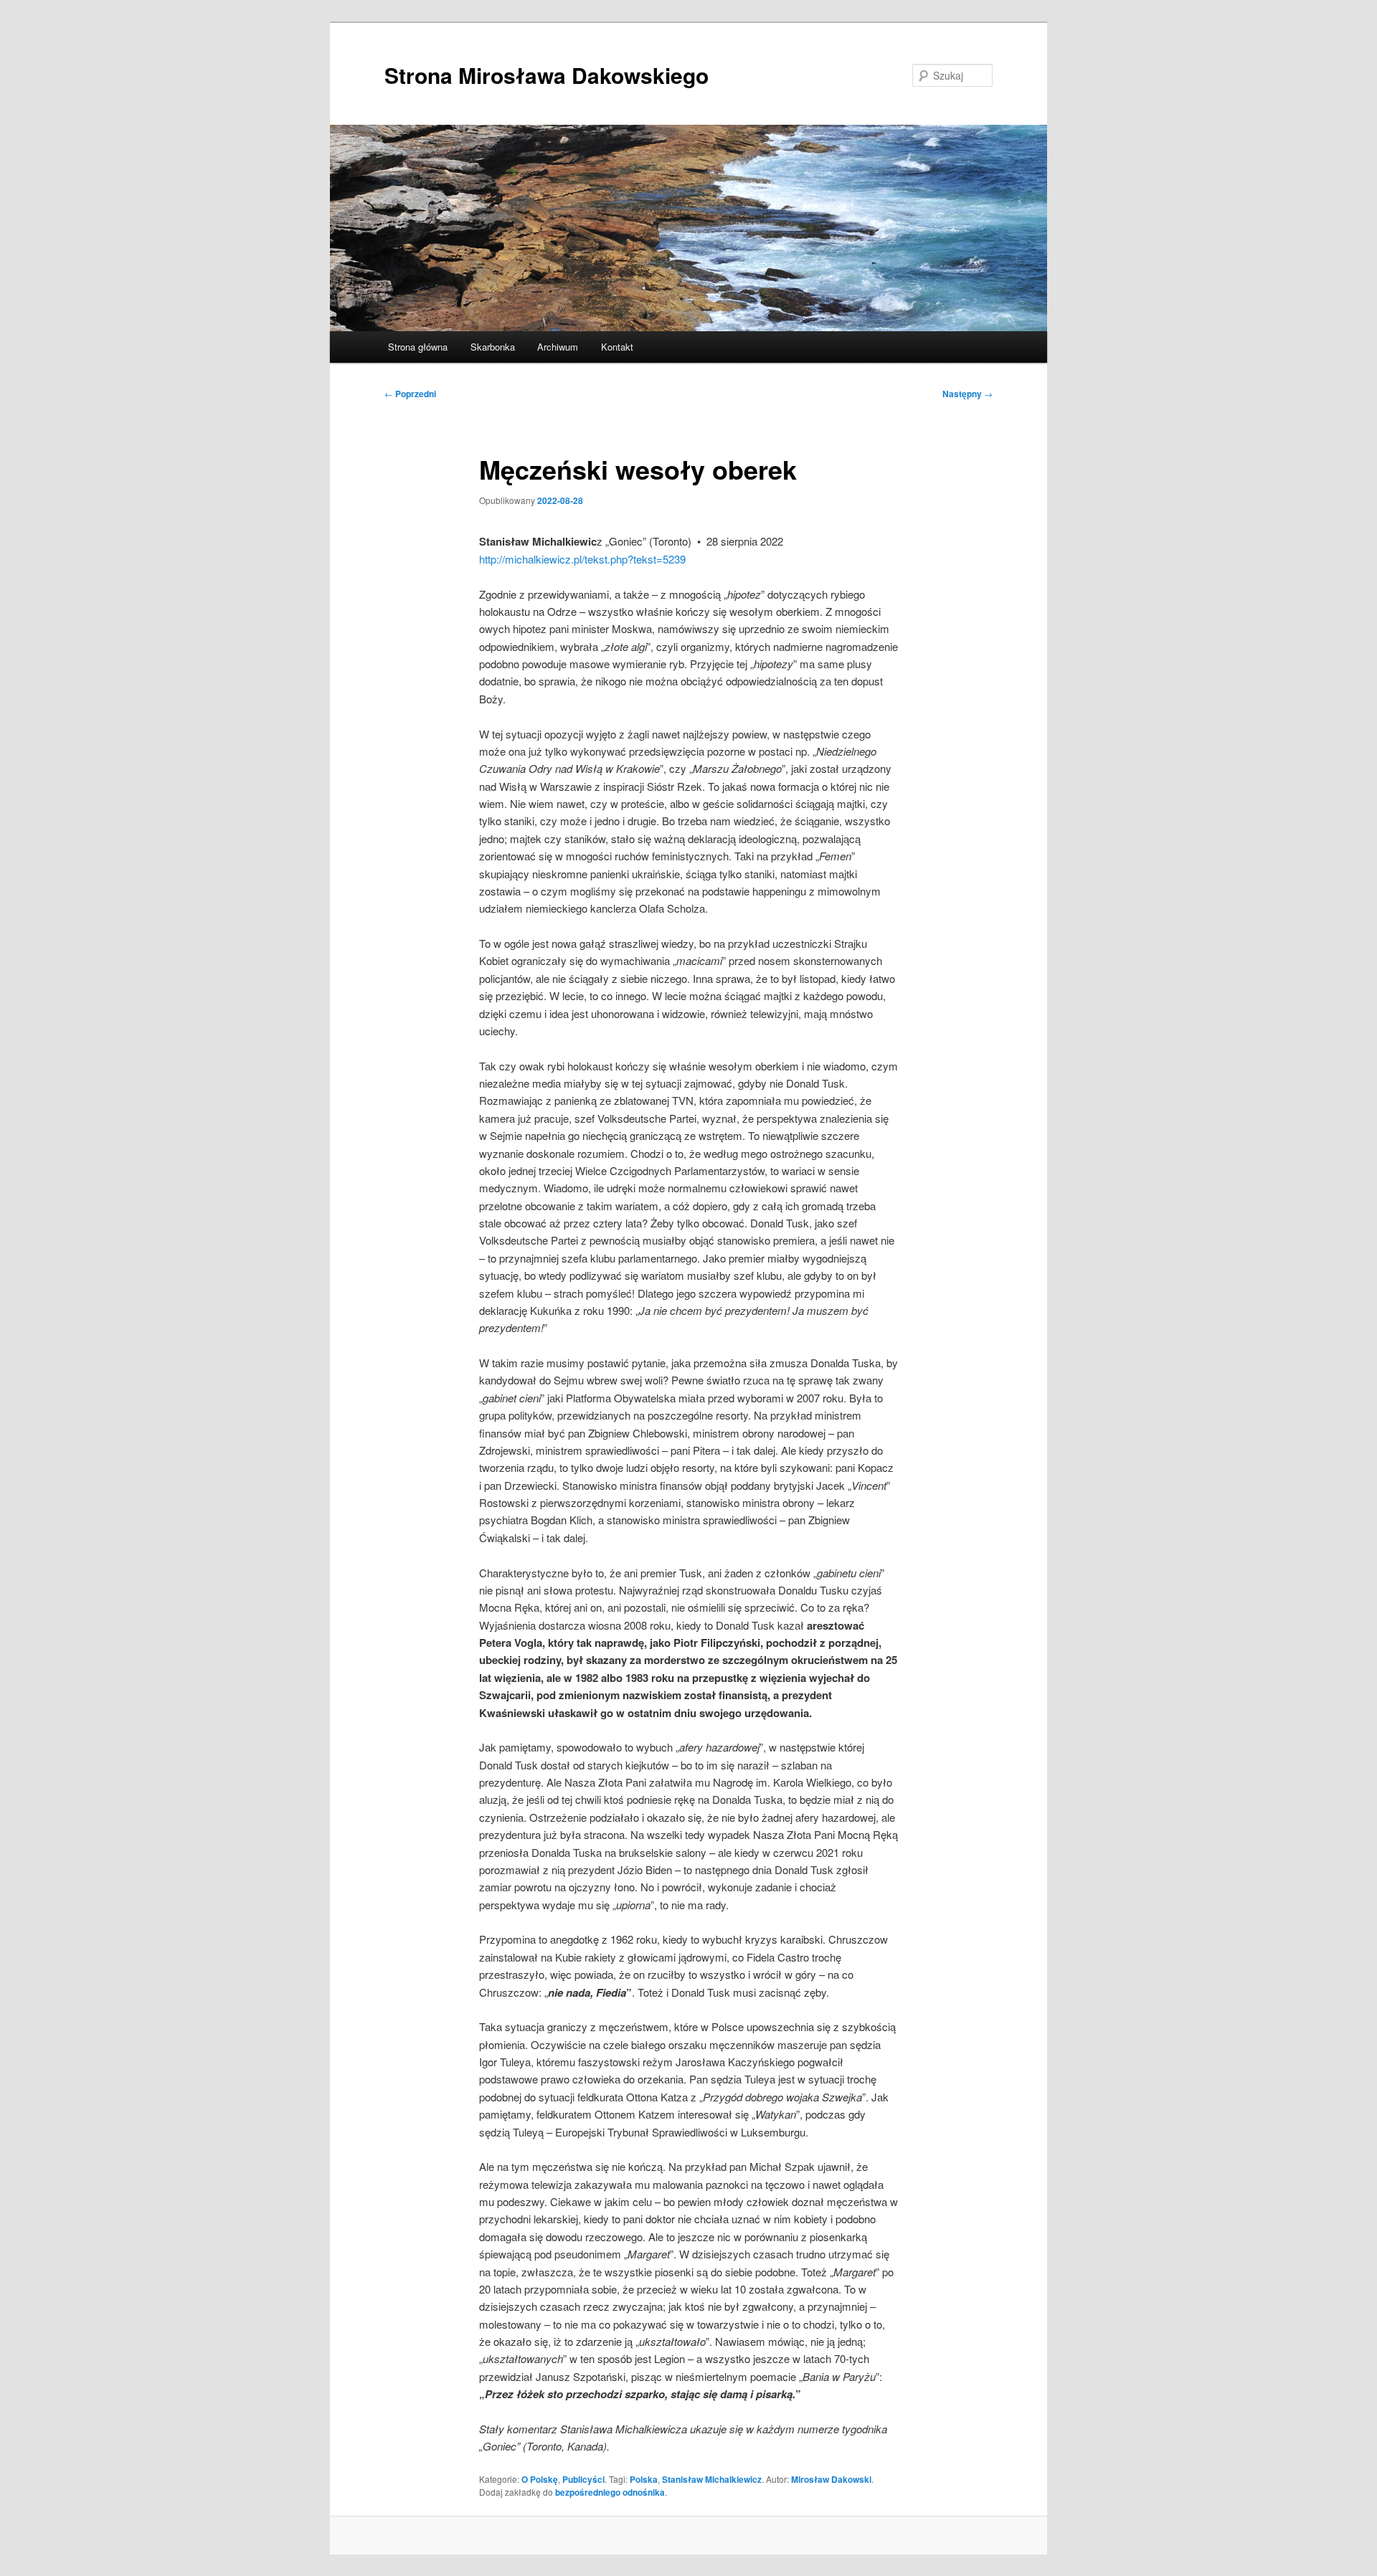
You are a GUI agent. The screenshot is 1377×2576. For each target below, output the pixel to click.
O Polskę (540, 2479)
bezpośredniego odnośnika (610, 2492)
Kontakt (617, 347)
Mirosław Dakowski (831, 2479)
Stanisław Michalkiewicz (712, 2479)
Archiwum (558, 347)
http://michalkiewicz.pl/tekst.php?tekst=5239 (582, 559)
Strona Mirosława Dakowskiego (546, 75)
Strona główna (418, 347)
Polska (644, 2479)
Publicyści (583, 2479)
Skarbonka (493, 347)
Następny (967, 394)
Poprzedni (410, 394)
